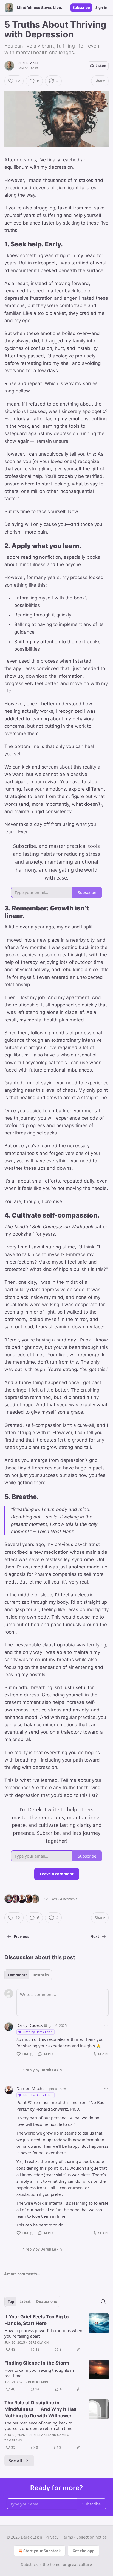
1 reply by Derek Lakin (42, 2070)
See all (15, 2461)
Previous (21, 1937)
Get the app (84, 2551)
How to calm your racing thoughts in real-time (39, 2373)
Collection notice (91, 2537)
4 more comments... (22, 2274)
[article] (56, 2333)
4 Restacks (69, 1899)
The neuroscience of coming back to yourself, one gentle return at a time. (39, 2426)
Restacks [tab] (41, 1975)
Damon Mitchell (32, 2088)
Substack (29, 2564)
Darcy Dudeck (30, 2025)
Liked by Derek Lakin (38, 2032)
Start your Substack (42, 2551)
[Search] (103, 2301)
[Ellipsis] (106, 2025)
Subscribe (81, 8)
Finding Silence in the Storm (37, 2363)
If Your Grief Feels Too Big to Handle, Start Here (36, 2320)
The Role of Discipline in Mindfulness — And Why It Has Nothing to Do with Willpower (40, 2409)
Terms (67, 2537)
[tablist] (28, 1975)
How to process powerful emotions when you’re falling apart (43, 2333)
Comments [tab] (17, 1975)
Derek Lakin (28, 63)
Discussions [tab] (46, 2301)
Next (95, 1937)
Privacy (52, 2537)
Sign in (101, 8)
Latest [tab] (25, 2301)
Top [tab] (11, 2301)
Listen (101, 66)
